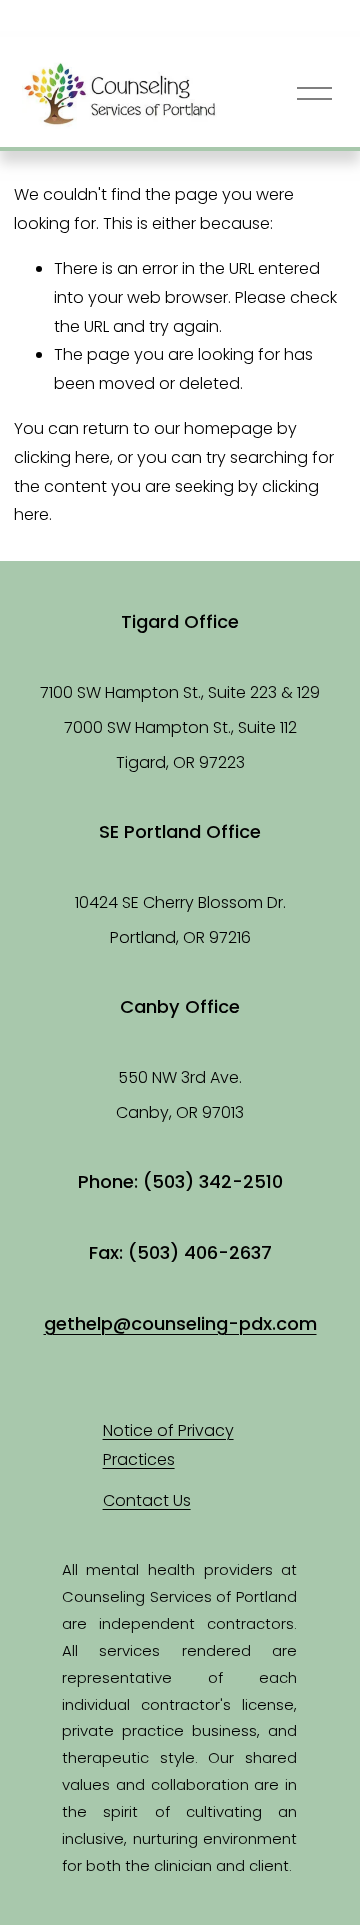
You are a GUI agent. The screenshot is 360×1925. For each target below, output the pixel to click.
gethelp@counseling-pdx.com (180, 1323)
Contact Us (147, 1500)
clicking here (62, 457)
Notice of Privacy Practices (168, 1445)
